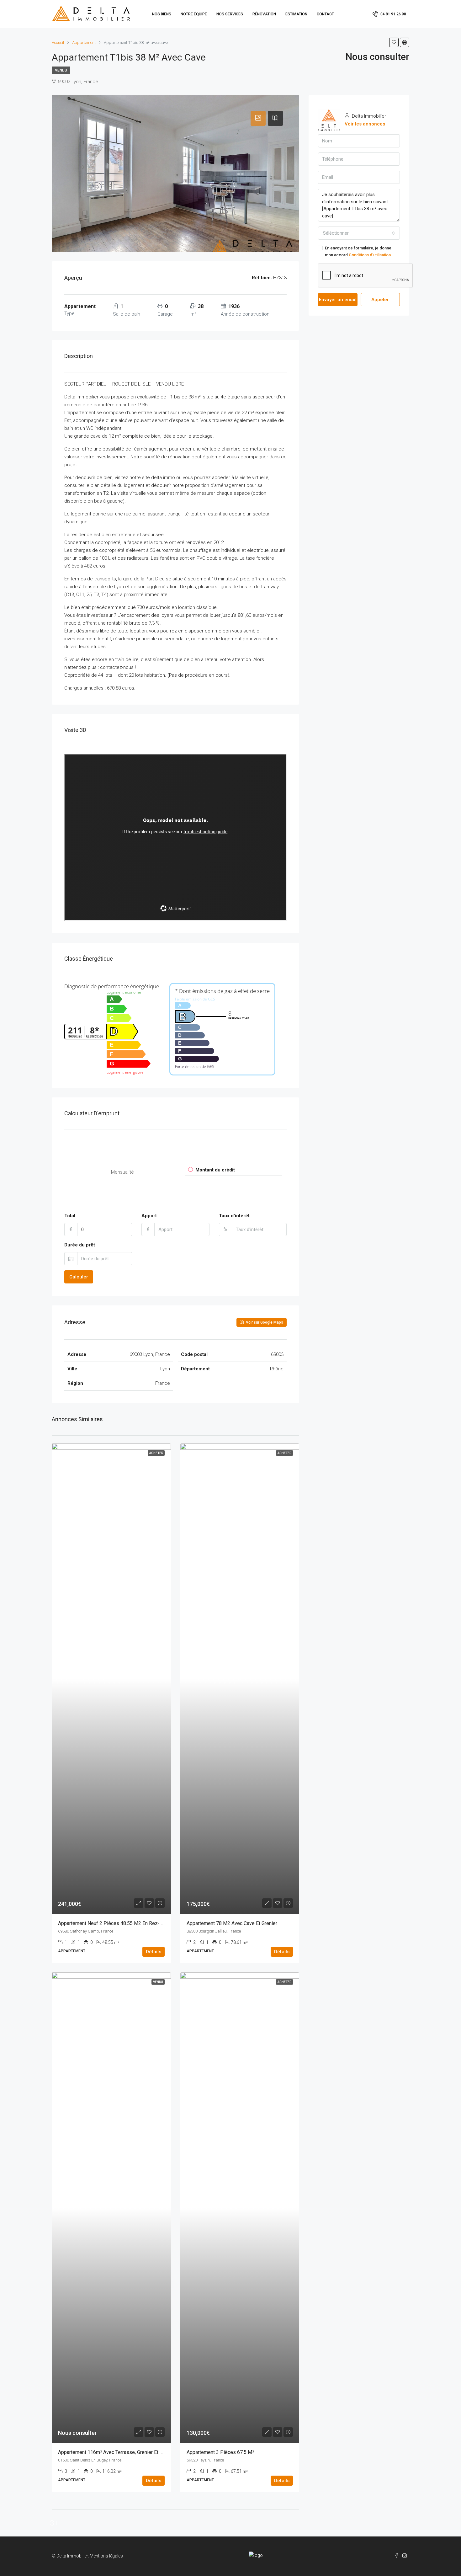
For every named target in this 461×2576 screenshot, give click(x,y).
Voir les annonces (365, 124)
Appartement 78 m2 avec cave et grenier (232, 1923)
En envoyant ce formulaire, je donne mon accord (358, 251)
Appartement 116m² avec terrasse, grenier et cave (114, 2452)
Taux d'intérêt (234, 1216)
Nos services (230, 14)
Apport (149, 1216)
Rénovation (264, 14)
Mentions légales (106, 2556)
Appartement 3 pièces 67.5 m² (220, 2452)
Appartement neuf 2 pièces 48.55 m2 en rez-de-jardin (120, 1923)
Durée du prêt (80, 1245)
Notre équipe (194, 14)
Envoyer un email (338, 300)
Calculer (79, 1277)
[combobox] (359, 233)
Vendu (61, 70)
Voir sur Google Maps (264, 1322)
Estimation (296, 14)
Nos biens (162, 14)
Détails (154, 1952)
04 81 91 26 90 (393, 14)
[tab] (258, 118)
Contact (325, 14)
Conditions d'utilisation (370, 255)
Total (70, 1216)
